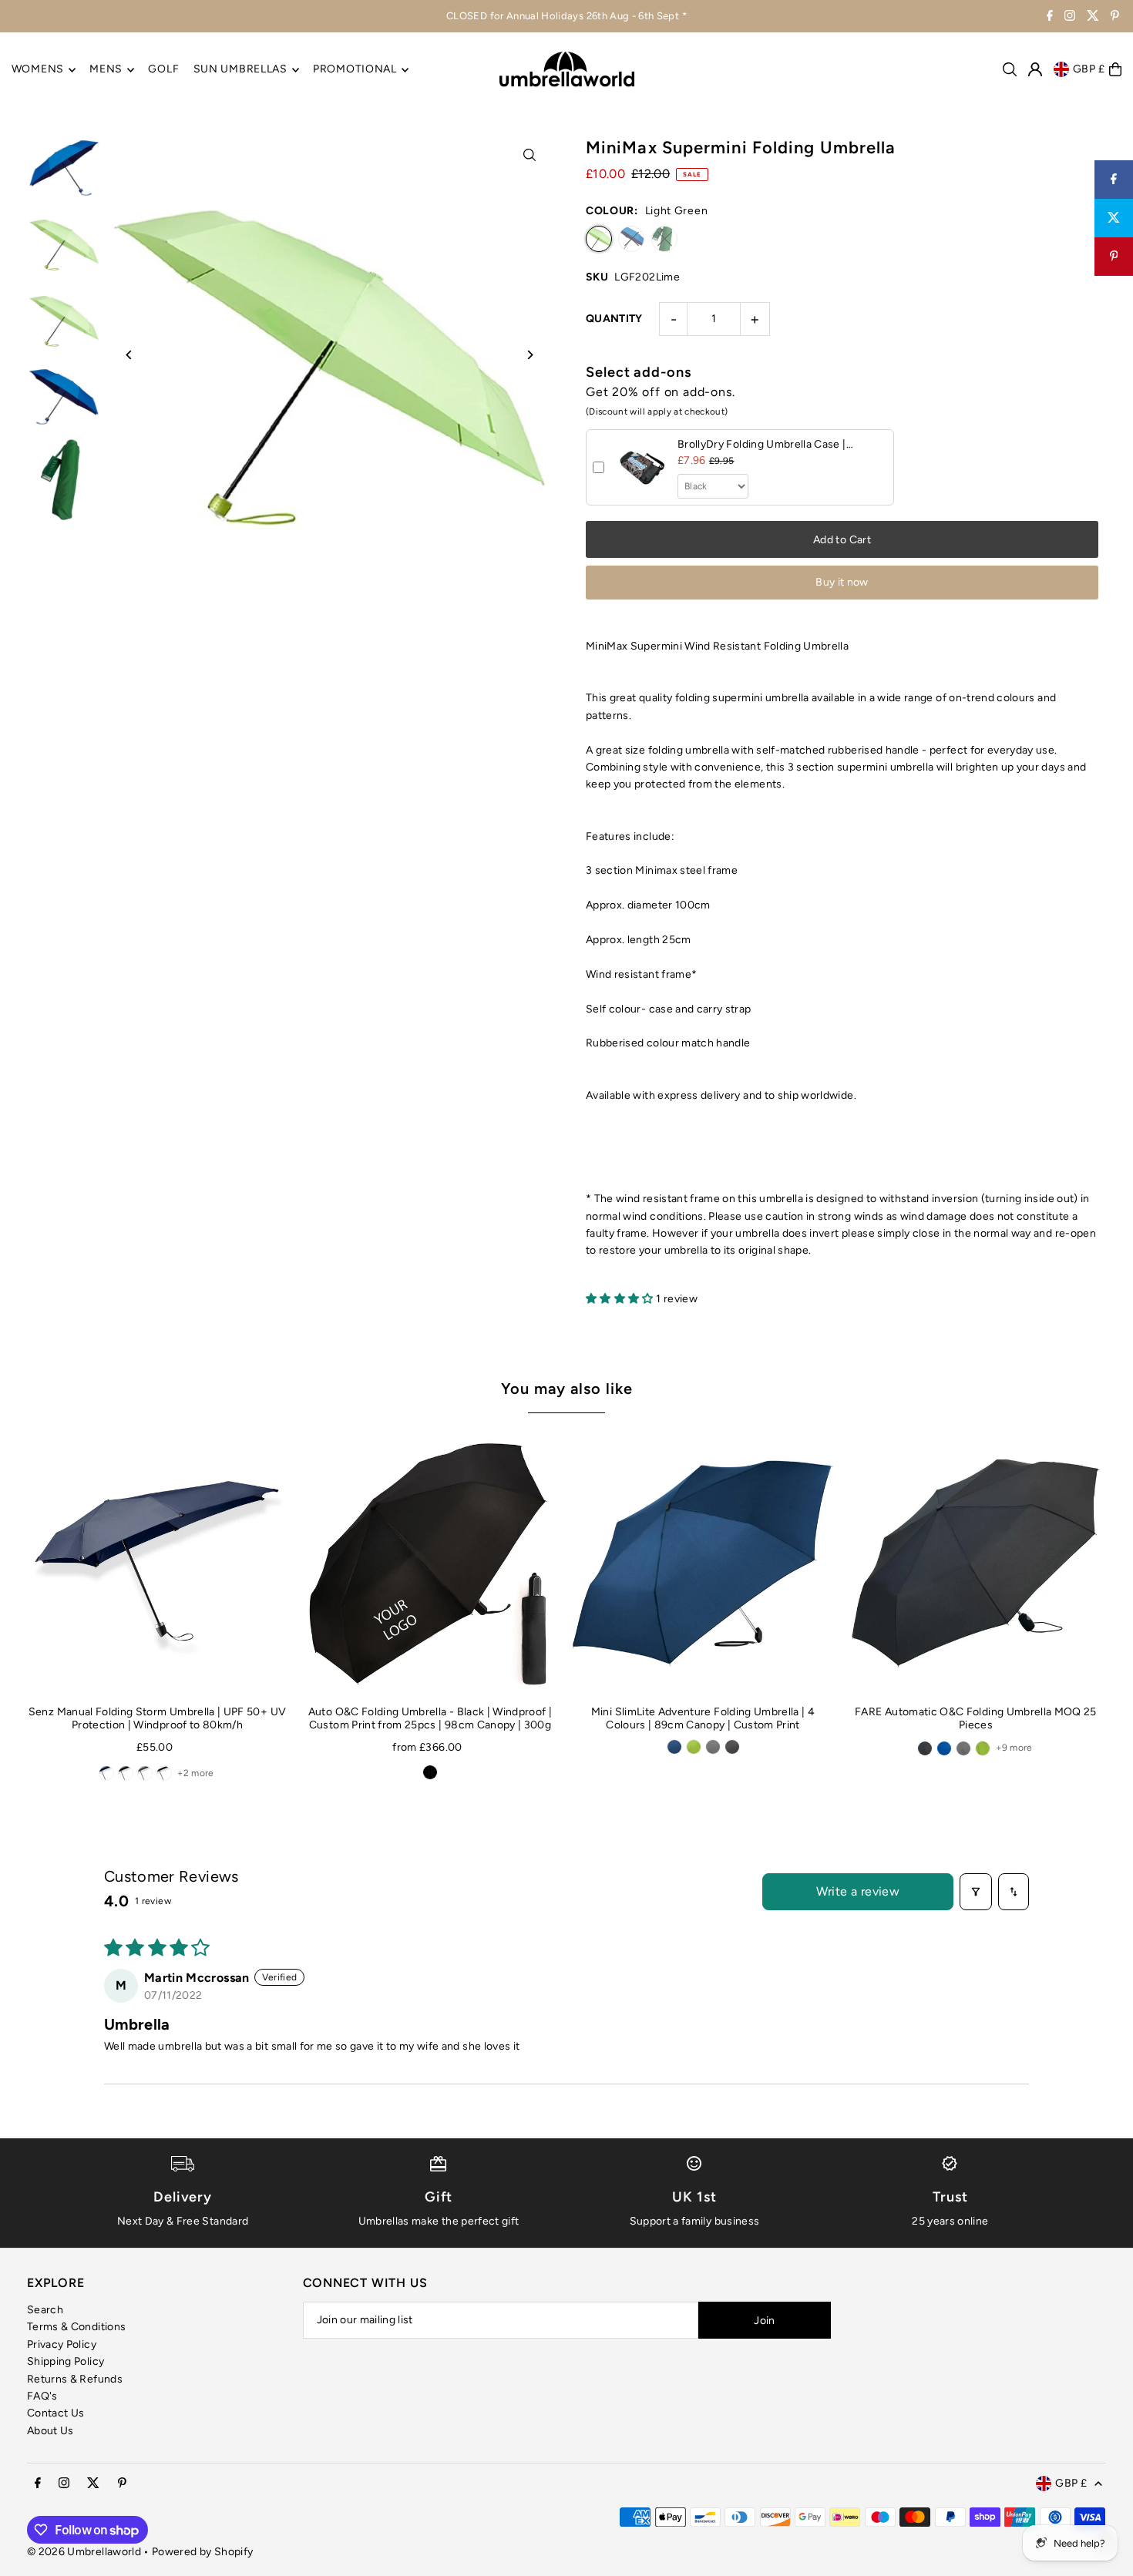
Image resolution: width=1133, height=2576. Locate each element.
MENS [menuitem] (106, 70)
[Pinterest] (1115, 17)
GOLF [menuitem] (163, 70)
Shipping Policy (66, 2361)
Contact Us (56, 2413)
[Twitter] (1093, 17)
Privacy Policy (62, 2344)
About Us (50, 2431)
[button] (621, 1299)
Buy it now (842, 582)
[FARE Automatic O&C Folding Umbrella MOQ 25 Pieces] (976, 1563)
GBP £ (1089, 69)
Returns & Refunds (75, 2379)
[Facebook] (1050, 17)
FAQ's (42, 2396)
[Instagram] (1070, 17)
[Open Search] (1010, 69)
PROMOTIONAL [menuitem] (355, 70)
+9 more (1014, 1748)
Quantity (614, 319)
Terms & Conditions (76, 2327)
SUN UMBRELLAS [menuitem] (240, 70)
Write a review (858, 1891)
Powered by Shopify (202, 2552)
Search (45, 2310)
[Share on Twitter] (1114, 218)
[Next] (530, 355)
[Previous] (129, 355)
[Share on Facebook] (1114, 180)
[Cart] (1115, 69)
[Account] (1035, 69)
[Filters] (976, 1892)
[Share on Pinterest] (1114, 257)
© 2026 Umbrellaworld (84, 2552)
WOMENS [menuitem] (38, 70)
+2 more (195, 1773)
